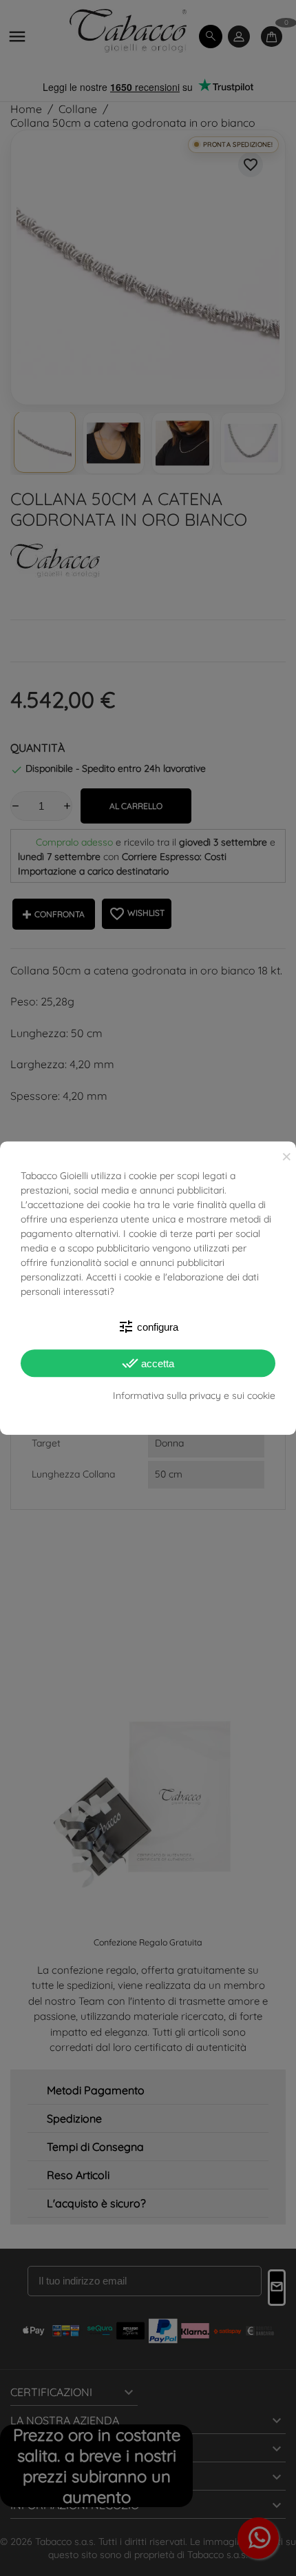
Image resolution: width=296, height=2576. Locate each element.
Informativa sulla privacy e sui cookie (194, 1396)
